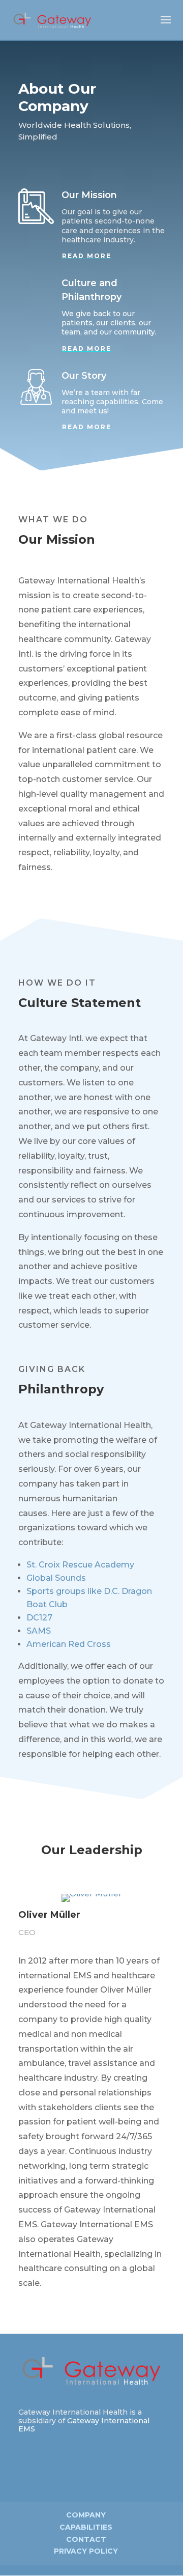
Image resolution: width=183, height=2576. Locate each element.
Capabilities (86, 2527)
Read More (87, 256)
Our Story (84, 376)
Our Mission (89, 195)
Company (86, 2515)
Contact (86, 2539)
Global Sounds (56, 1578)
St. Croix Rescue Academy (80, 1565)
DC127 (39, 1618)
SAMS (39, 1631)
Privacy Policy (86, 2551)
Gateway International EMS (84, 2425)
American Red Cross (69, 1644)
